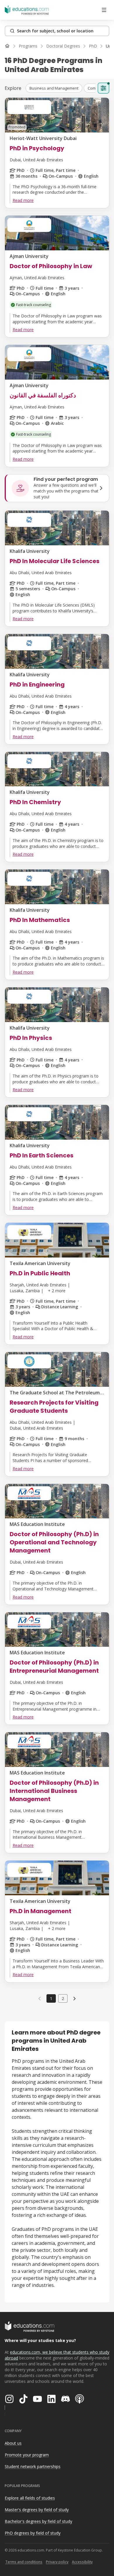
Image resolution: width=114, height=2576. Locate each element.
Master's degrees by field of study (37, 2510)
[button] (54, 88)
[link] (75, 1998)
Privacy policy (57, 2562)
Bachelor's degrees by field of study (38, 2521)
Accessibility (82, 2562)
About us (13, 2443)
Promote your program (27, 2455)
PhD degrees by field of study (33, 2533)
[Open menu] (104, 10)
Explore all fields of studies (30, 2498)
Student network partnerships (33, 2466)
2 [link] (63, 1998)
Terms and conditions (24, 2562)
